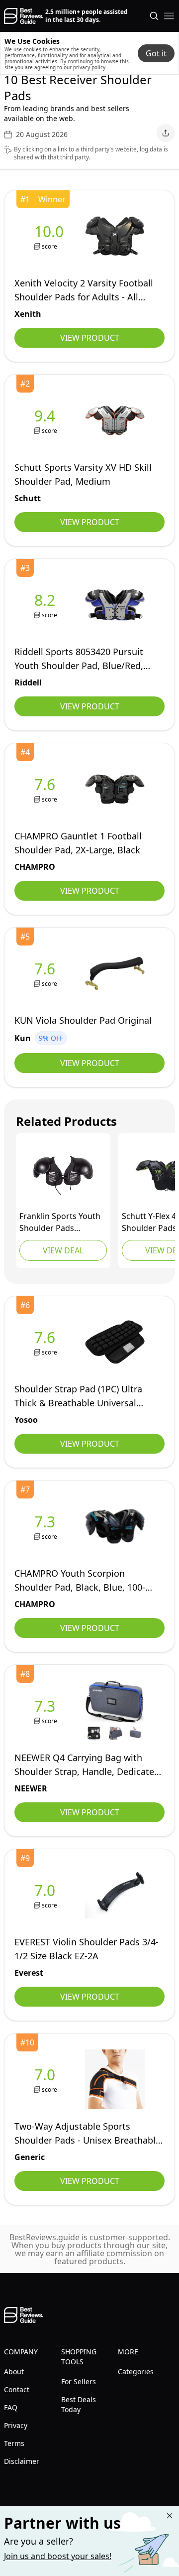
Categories (136, 2372)
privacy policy (89, 67)
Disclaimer (22, 2461)
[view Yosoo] (47, 1342)
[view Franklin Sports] (63, 1176)
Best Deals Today (79, 2404)
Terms (14, 2443)
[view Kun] (47, 974)
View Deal (63, 1250)
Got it (156, 53)
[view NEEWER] (47, 1711)
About (14, 2372)
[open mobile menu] (169, 16)
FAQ (11, 2407)
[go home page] (24, 16)
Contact (17, 2389)
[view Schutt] (47, 421)
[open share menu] (166, 133)
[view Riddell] (47, 605)
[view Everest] (47, 1895)
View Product (90, 338)
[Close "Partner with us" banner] (170, 2516)
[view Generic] (47, 2080)
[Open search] (154, 16)
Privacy (16, 2425)
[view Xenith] (51, 236)
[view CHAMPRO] (47, 789)
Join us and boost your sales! (58, 2556)
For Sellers (79, 2381)
